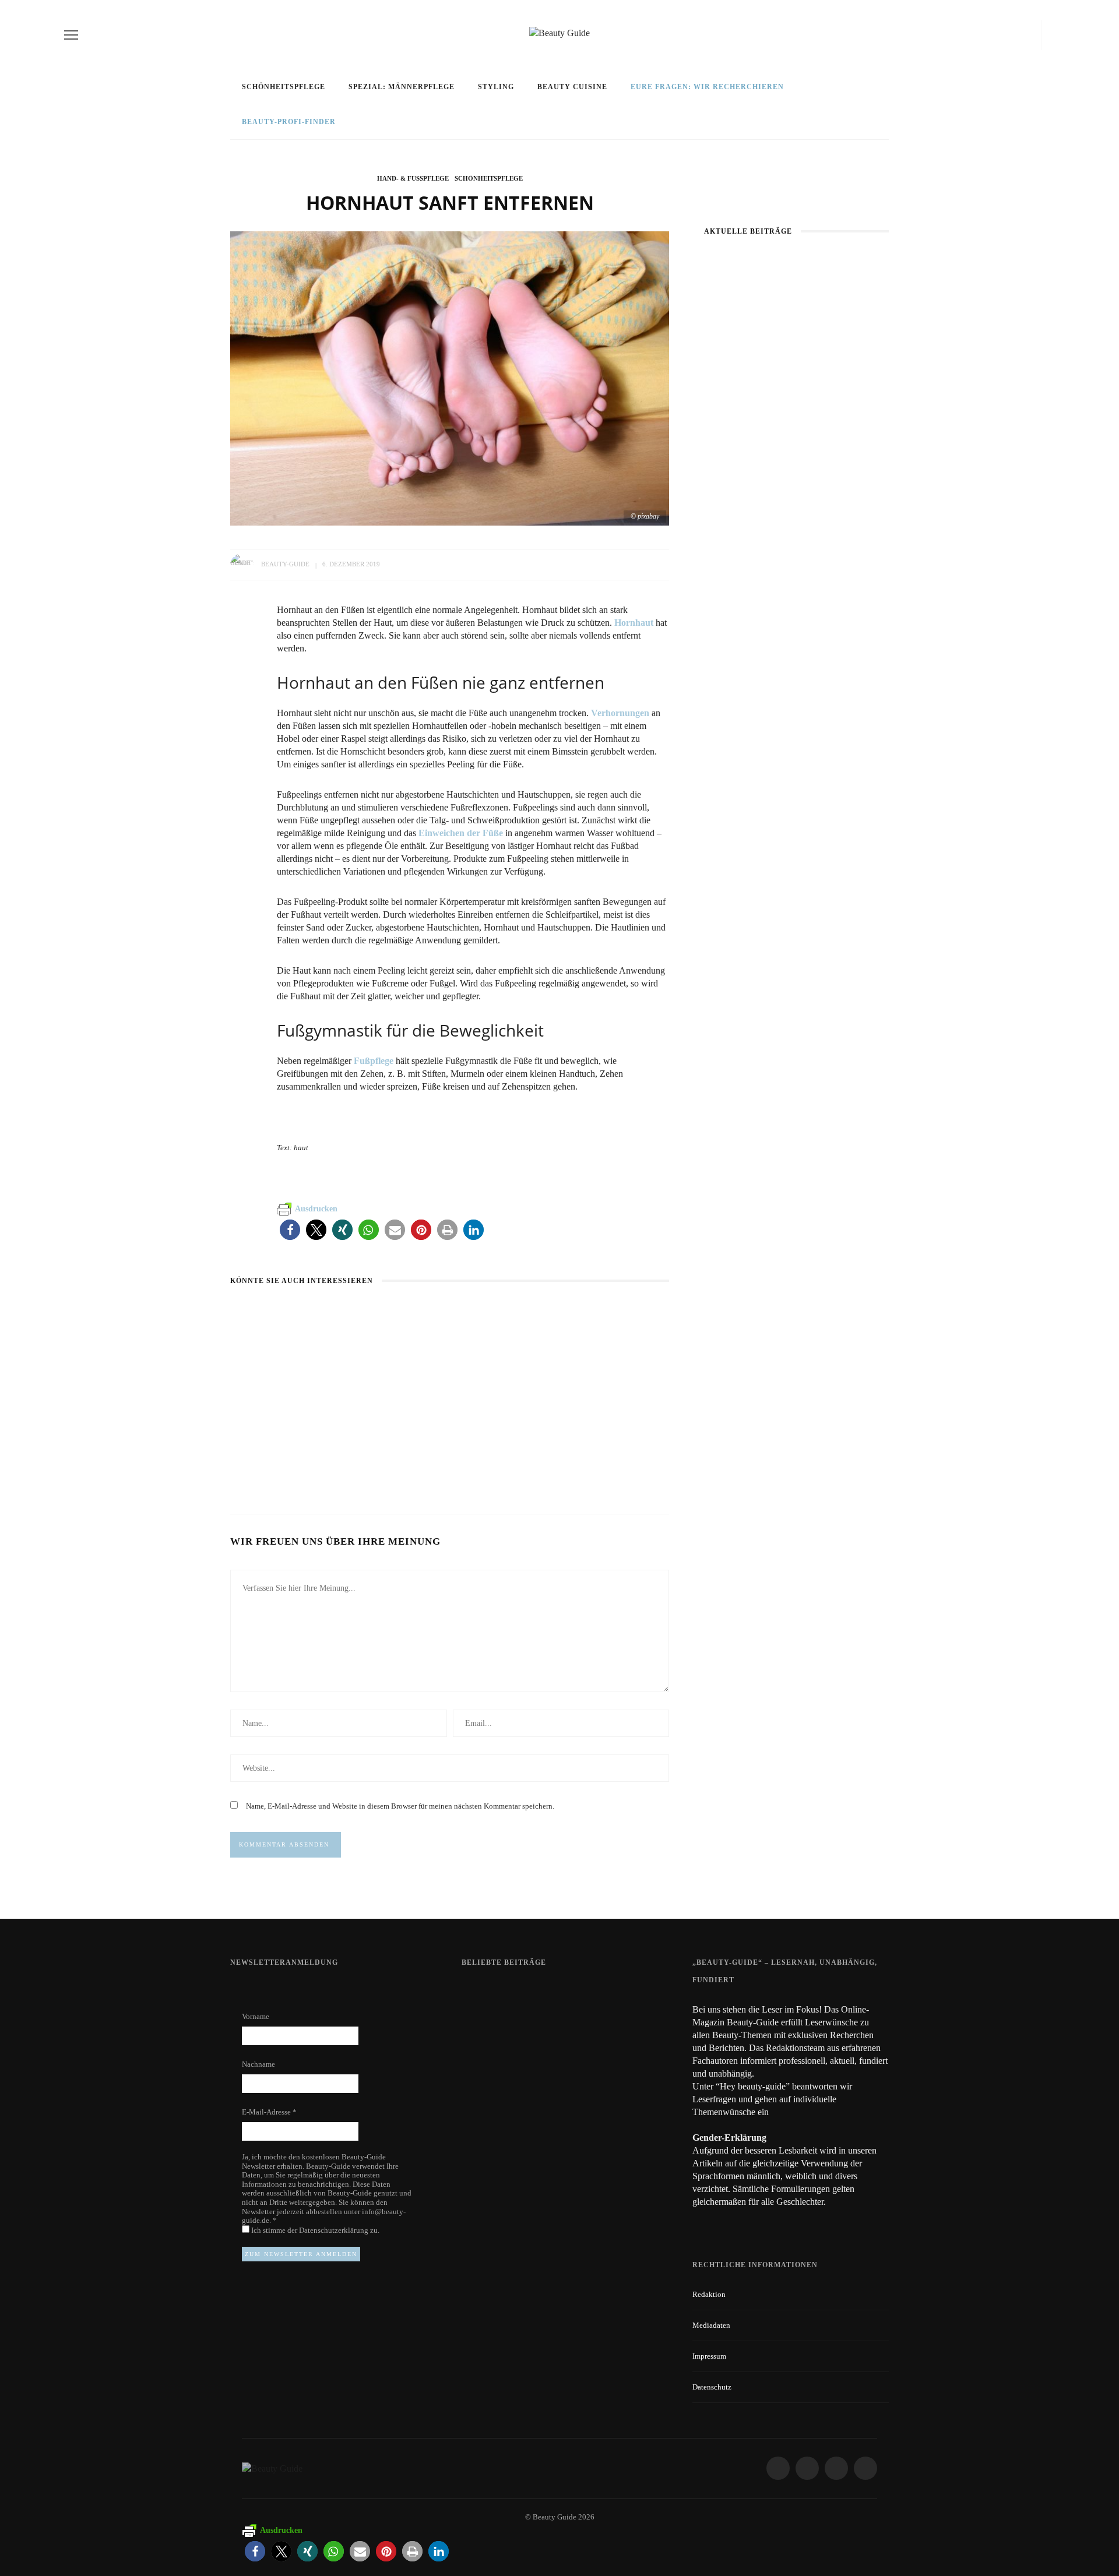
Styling (496, 87)
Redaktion (709, 2294)
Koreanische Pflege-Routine (599, 1446)
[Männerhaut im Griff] (749, 261)
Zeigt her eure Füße (578, 1993)
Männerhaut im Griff (797, 384)
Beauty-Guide (285, 564)
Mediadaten (711, 2325)
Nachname (258, 2064)
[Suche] (1051, 35)
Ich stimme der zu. (314, 2230)
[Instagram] (1005, 35)
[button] (290, 1230)
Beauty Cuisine (572, 87)
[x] (1021, 35)
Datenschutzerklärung (335, 2230)
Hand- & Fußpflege (413, 178)
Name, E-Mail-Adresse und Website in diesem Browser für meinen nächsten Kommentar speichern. (400, 1806)
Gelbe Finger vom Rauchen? (595, 2057)
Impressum (709, 2356)
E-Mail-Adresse (269, 2112)
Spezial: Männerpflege (402, 87)
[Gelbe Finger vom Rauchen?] (492, 2061)
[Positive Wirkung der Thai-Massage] (492, 2120)
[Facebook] (986, 35)
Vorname (256, 2016)
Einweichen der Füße (460, 833)
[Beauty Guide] (272, 2468)
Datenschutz (712, 2387)
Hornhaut (634, 623)
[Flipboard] (1033, 35)
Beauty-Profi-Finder (289, 122)
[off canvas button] (71, 35)
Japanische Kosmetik (279, 1446)
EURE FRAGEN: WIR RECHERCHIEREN (707, 87)
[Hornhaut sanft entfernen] (450, 377)
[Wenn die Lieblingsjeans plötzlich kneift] (420, 1313)
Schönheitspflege (284, 87)
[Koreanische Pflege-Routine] (570, 1313)
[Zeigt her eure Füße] (485, 1992)
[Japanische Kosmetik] (276, 1313)
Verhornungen (620, 713)
